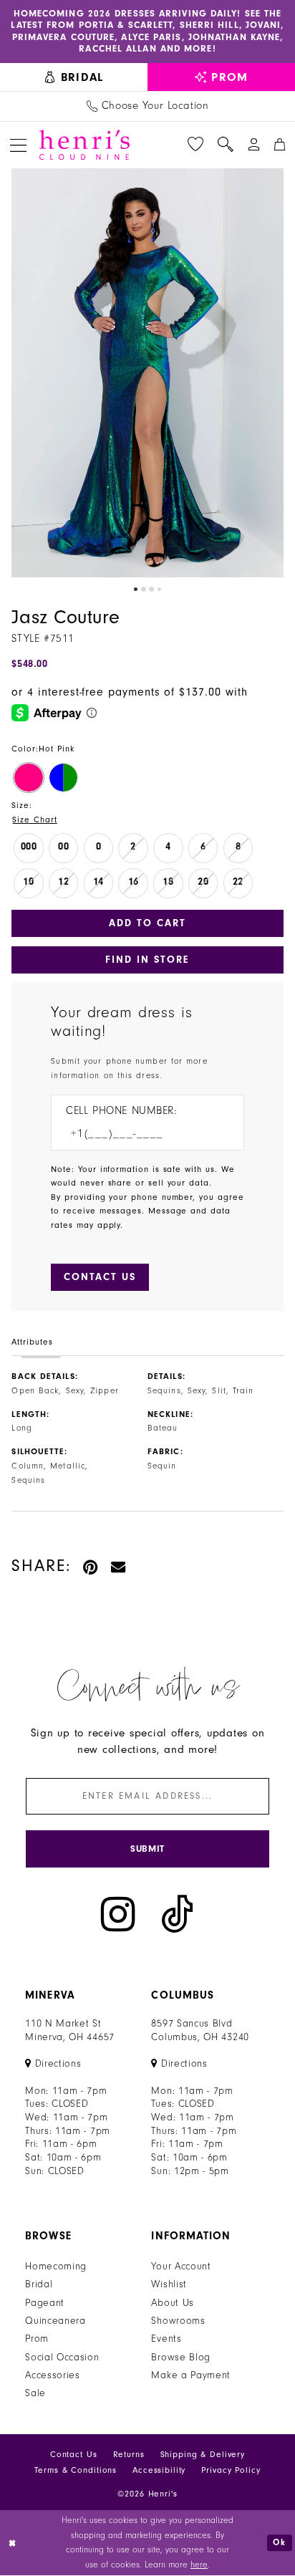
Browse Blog (181, 2358)
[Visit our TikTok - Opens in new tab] (178, 1914)
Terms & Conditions (76, 2470)
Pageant (45, 2303)
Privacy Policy (231, 2470)
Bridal (39, 2284)
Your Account (181, 2267)
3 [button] (151, 589)
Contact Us (74, 2455)
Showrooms (178, 2321)
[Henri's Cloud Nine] (84, 145)
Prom (37, 2339)
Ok (280, 2542)
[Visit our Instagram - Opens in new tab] (118, 1914)
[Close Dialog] (13, 2543)
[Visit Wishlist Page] (195, 145)
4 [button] (159, 589)
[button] (18, 145)
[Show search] (226, 145)
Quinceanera (55, 2321)
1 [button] (136, 589)
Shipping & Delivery (203, 2455)
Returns (129, 2455)
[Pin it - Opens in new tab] (91, 1566)
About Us (173, 2303)
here (199, 2565)
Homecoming (56, 2267)
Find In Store (148, 960)
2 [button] (144, 589)
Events (166, 2339)
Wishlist (169, 2284)
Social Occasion (62, 2358)
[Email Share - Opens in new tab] (119, 1566)
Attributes (32, 1342)
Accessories (53, 2375)
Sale (35, 2393)
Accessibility (159, 2470)
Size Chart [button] (34, 820)
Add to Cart (147, 923)
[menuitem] (74, 77)
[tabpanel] (147, 373)
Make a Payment (191, 2375)
